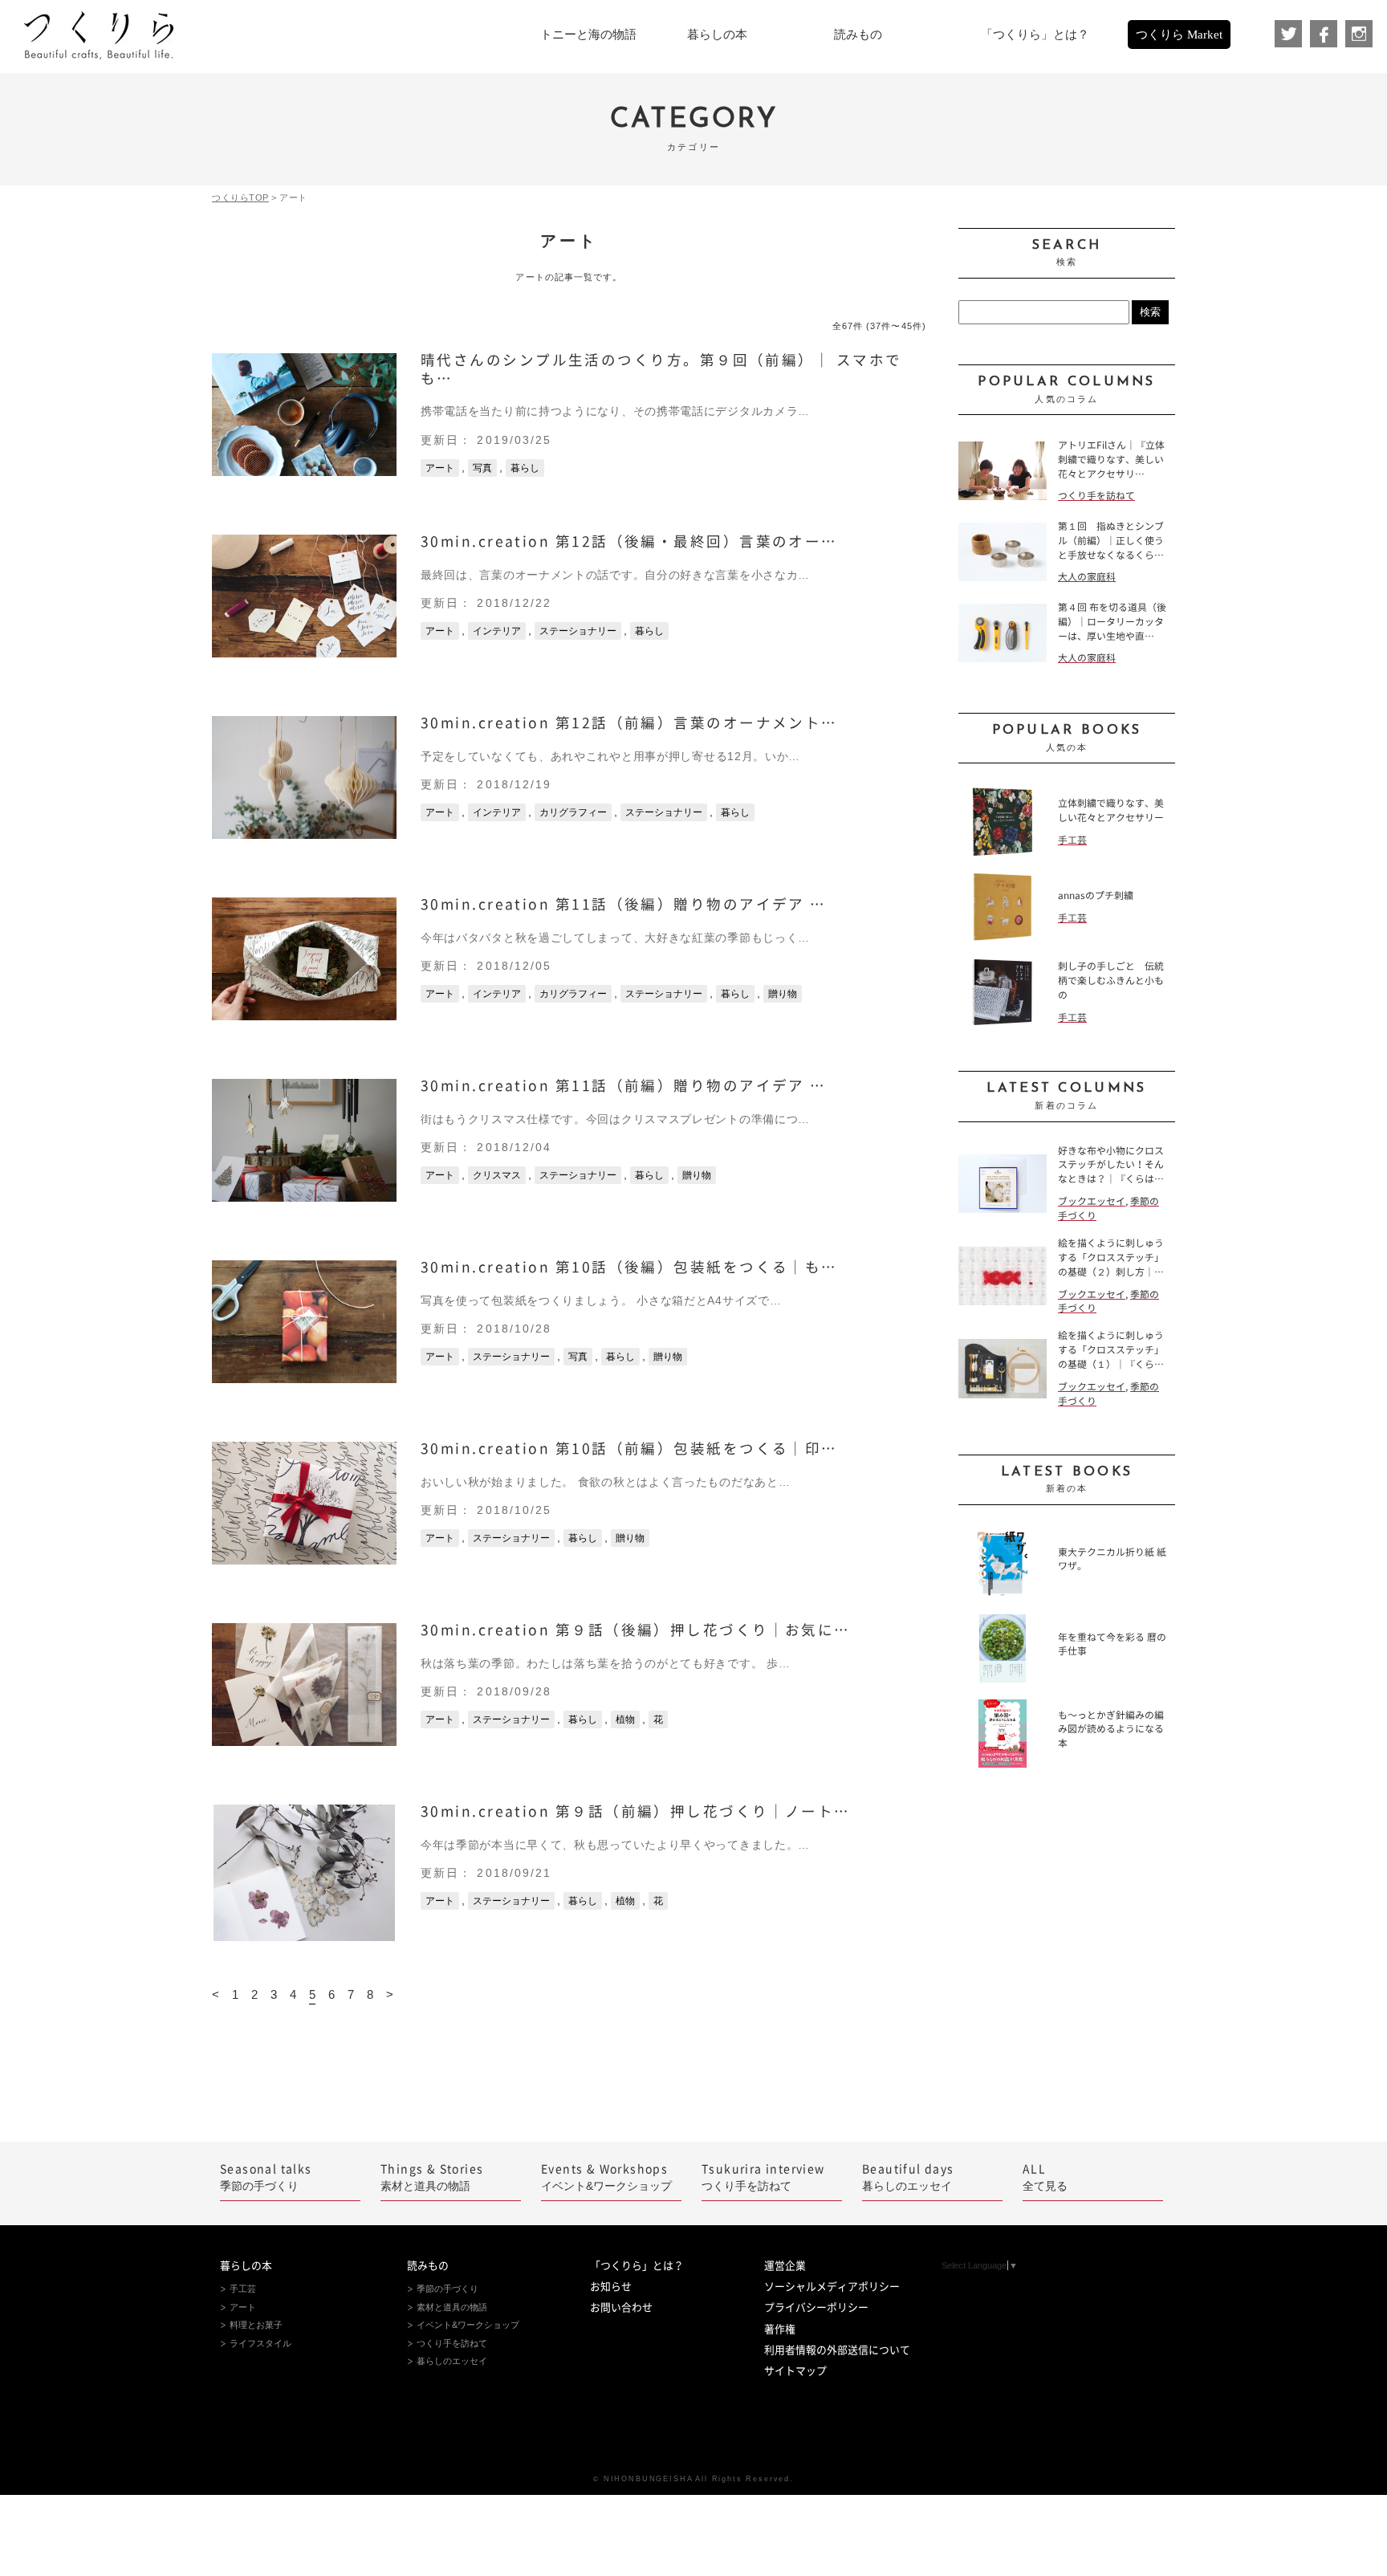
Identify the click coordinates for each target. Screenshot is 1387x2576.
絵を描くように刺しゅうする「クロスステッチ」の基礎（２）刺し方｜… (1111, 1257)
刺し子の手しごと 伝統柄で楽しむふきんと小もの (1111, 981)
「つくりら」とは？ (637, 2266)
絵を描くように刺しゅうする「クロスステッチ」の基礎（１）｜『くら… (1111, 1350)
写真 (482, 468)
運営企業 (785, 2266)
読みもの (428, 2266)
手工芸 (1072, 840)
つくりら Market (1179, 35)
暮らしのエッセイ (908, 2178)
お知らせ (611, 2287)
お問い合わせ (621, 2307)
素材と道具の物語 (432, 2178)
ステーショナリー (578, 631)
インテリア (497, 631)
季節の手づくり (266, 2178)
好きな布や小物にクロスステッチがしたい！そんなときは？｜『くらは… (1111, 1165)
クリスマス (497, 1175)
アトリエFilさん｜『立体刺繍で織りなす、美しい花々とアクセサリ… (1111, 460)
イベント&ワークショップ (606, 2178)
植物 (625, 1719)
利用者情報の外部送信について (837, 2350)
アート (440, 468)
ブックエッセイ (1092, 1201)
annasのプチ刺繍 (1096, 895)
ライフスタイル (260, 2343)
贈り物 (783, 994)
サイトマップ (795, 2371)
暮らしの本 (246, 2266)
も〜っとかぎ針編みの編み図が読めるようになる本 (1111, 1730)
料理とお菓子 (256, 2325)
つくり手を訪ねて (1096, 496)
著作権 (780, 2329)
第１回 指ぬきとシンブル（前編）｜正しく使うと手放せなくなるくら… (1111, 541)
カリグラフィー (573, 812)
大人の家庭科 (1087, 577)
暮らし (525, 468)
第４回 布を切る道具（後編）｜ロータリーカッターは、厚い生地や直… (1112, 622)
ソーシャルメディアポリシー (832, 2287)
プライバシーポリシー (816, 2307)
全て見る (1045, 2178)
